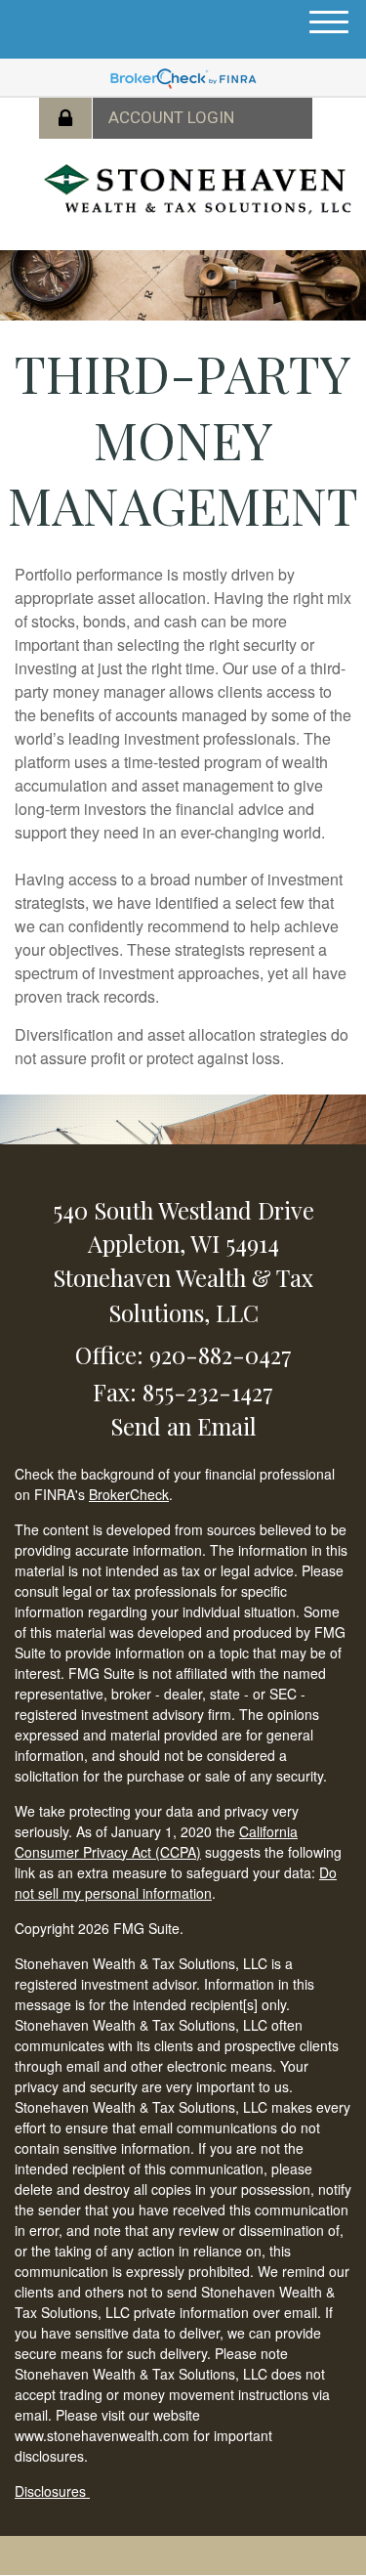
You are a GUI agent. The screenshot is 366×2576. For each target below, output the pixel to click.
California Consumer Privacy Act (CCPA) (156, 1842)
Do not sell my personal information (176, 1883)
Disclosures (52, 2491)
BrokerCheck (129, 1494)
